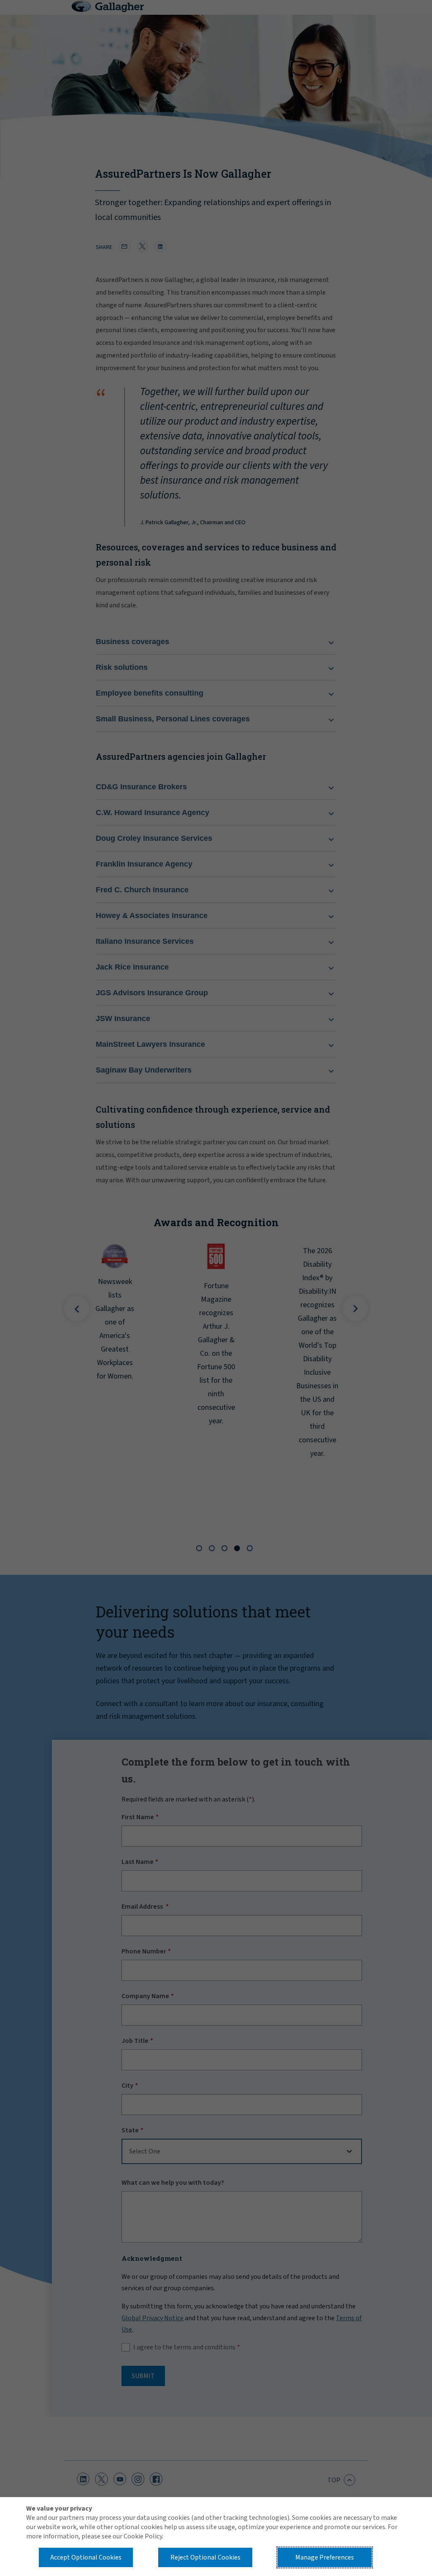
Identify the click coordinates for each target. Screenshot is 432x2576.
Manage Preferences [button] (325, 2557)
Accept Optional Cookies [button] (86, 2557)
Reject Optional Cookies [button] (205, 2557)
